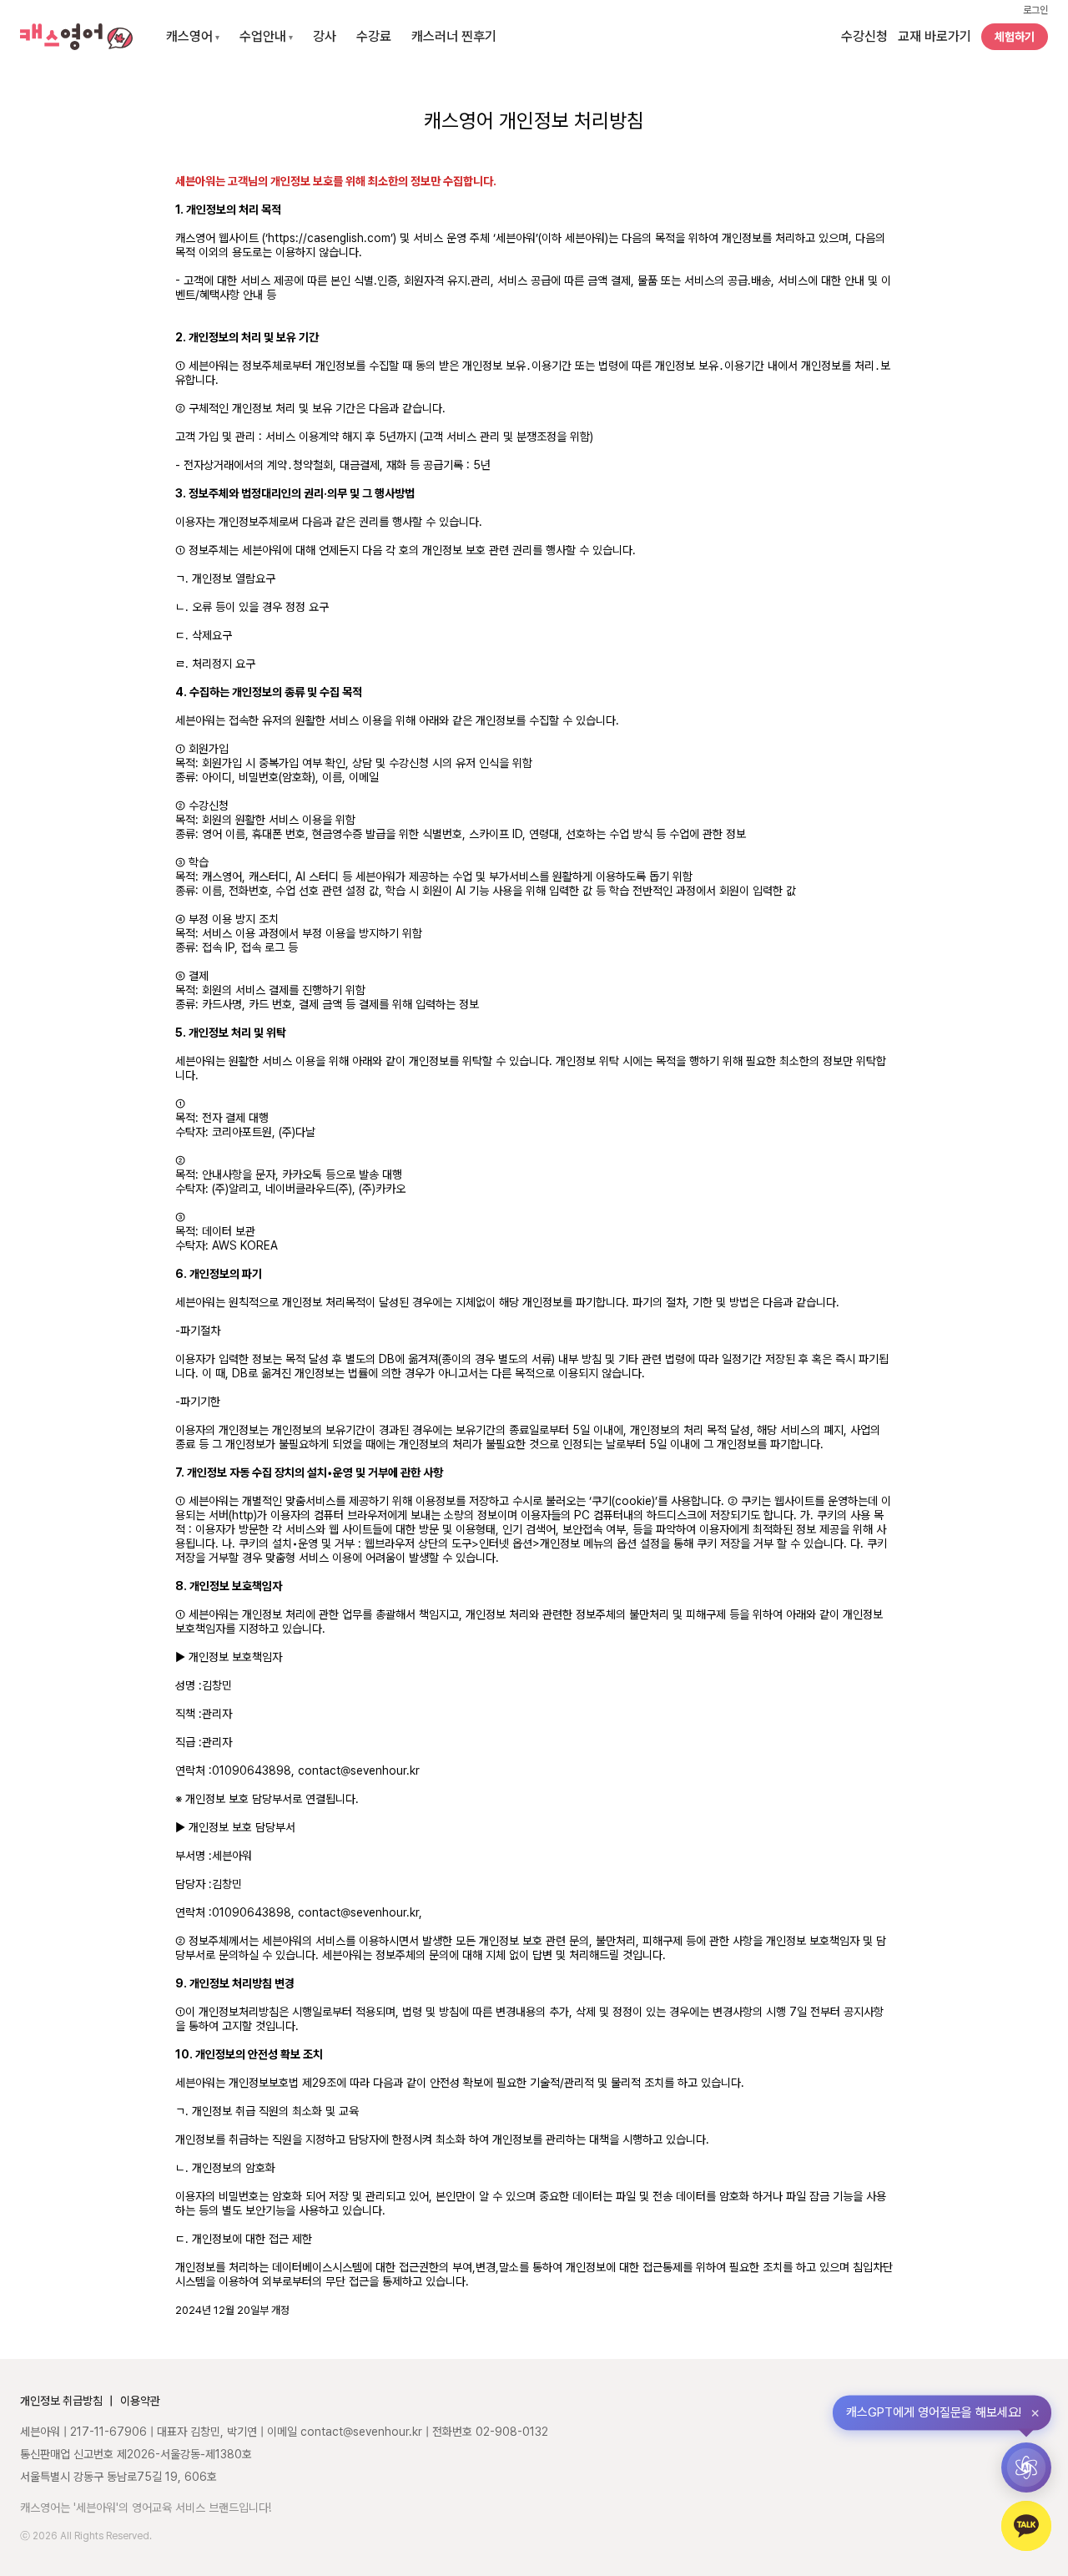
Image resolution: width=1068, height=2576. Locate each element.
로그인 (1035, 10)
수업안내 (266, 36)
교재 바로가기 (934, 36)
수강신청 (864, 36)
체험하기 (1015, 37)
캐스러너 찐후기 (454, 36)
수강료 (374, 36)
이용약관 (140, 2401)
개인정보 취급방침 (61, 2401)
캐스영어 (193, 36)
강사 (325, 36)
